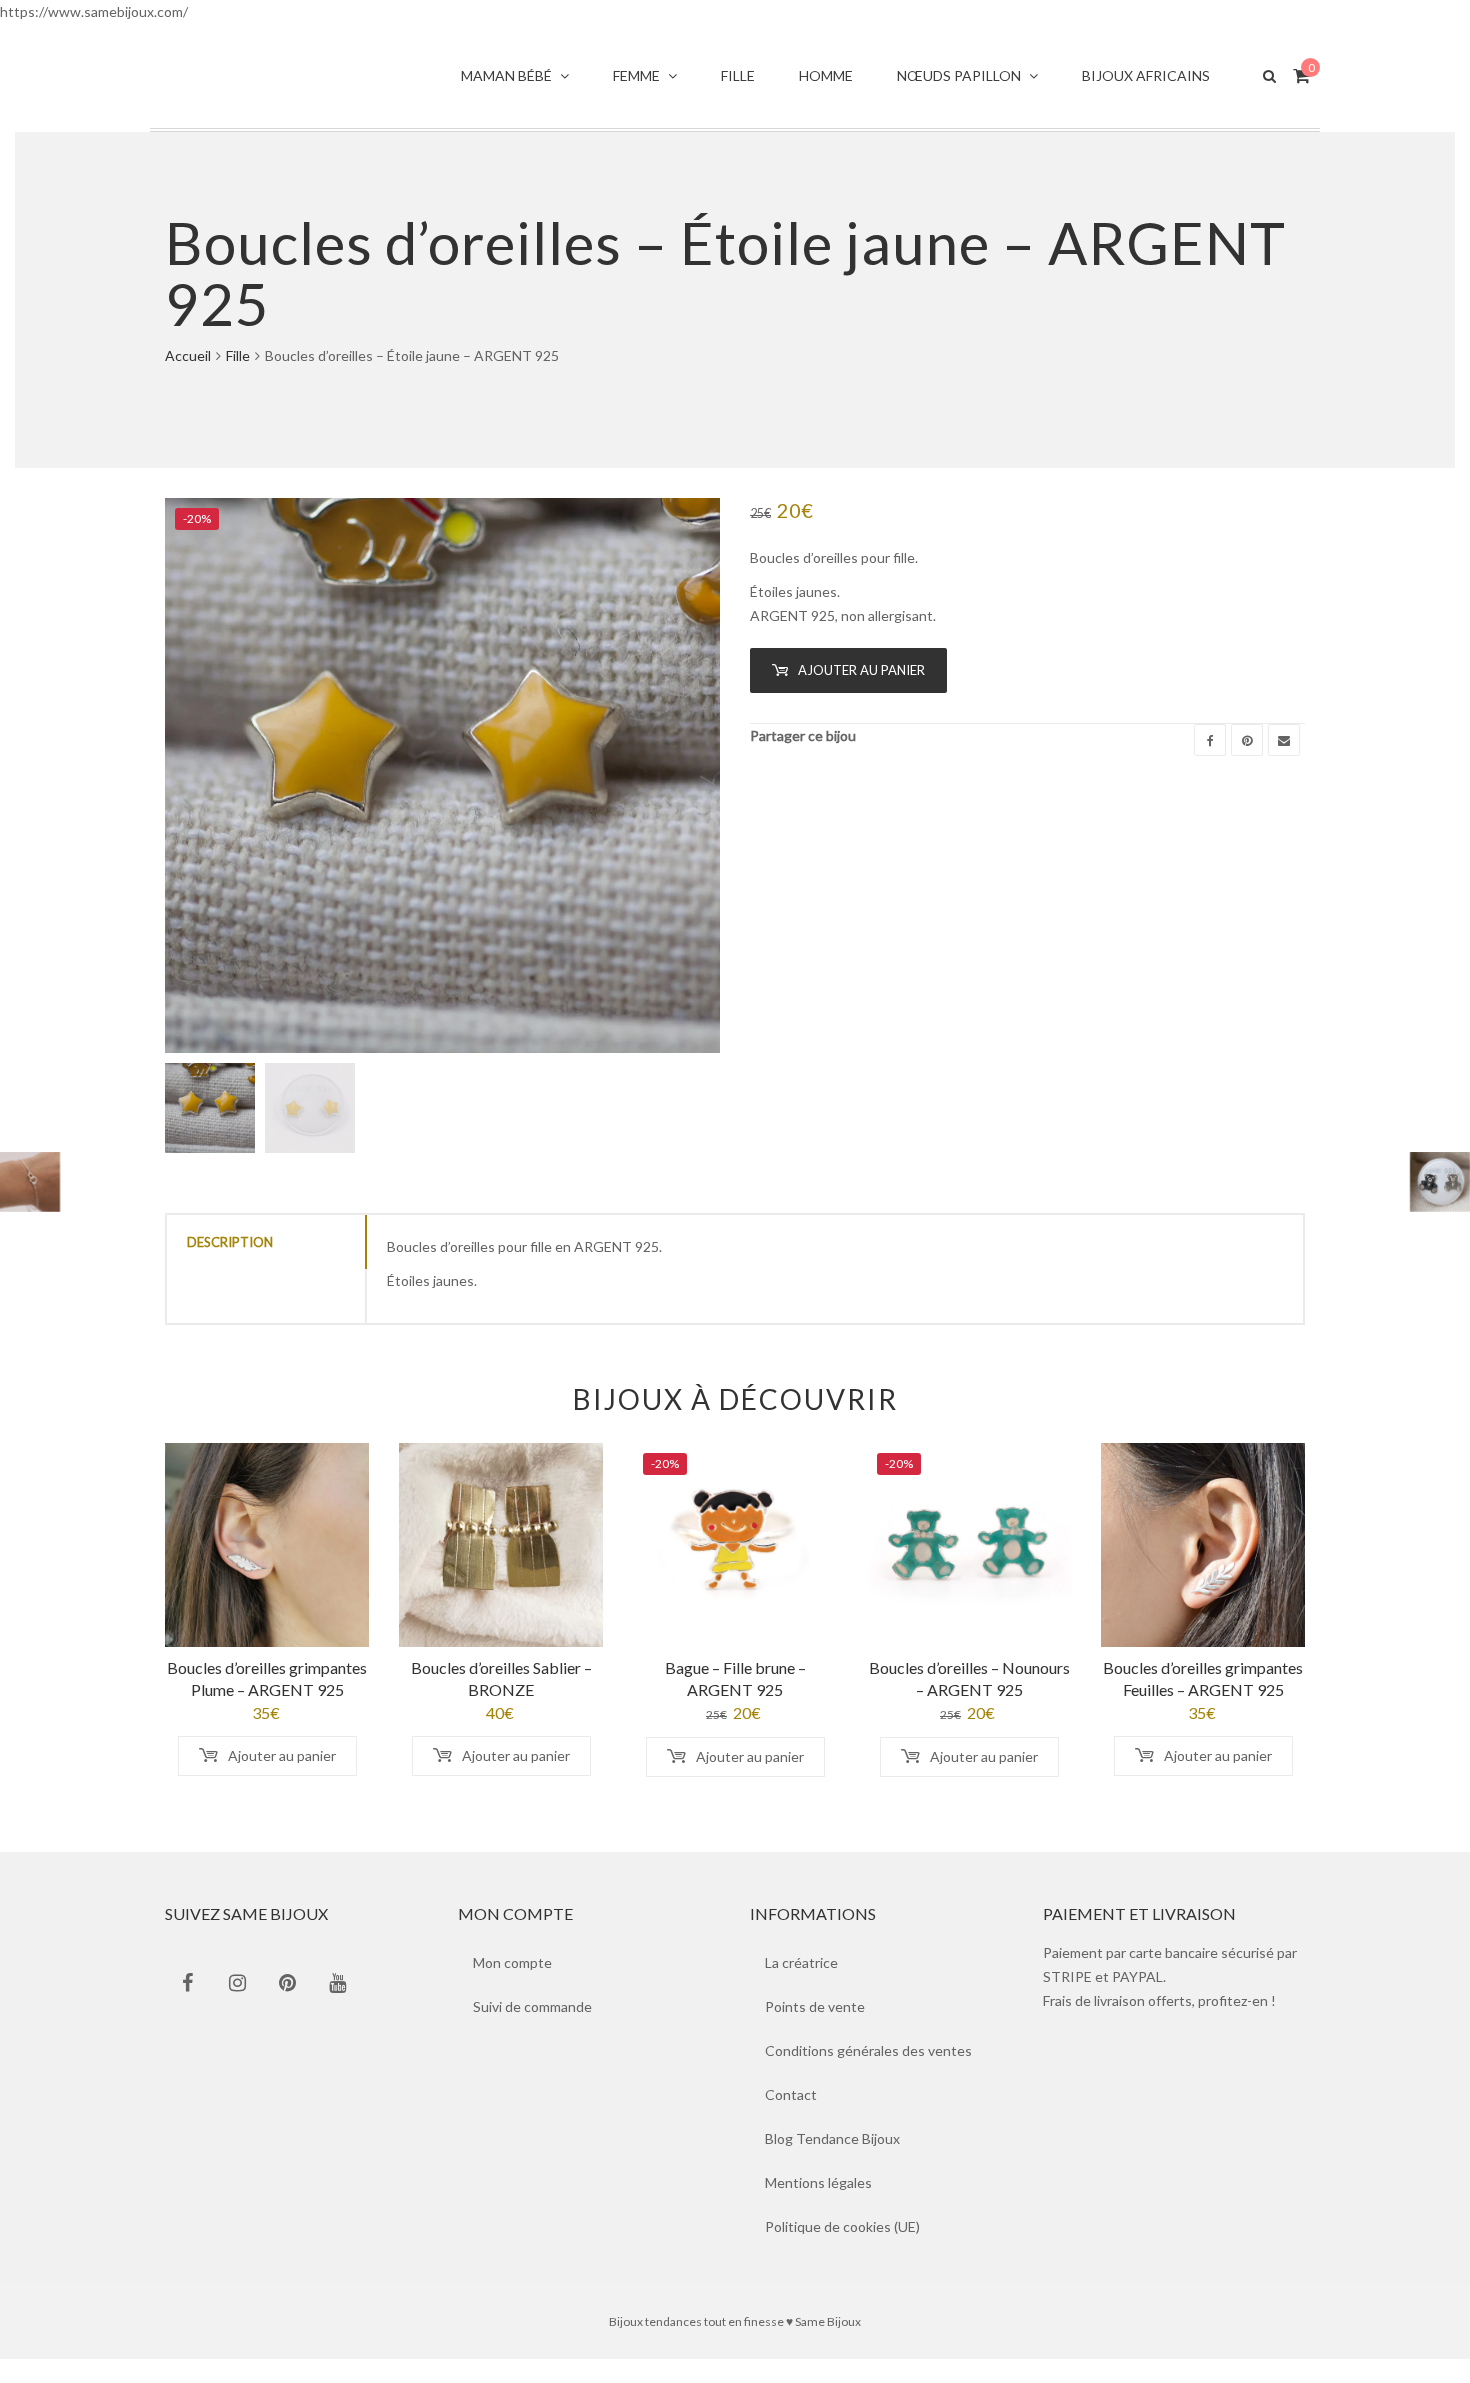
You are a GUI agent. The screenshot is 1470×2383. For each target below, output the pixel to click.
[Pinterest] (1247, 764)
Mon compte (512, 1986)
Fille (238, 379)
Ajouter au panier (861, 694)
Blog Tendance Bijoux (832, 2162)
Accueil (188, 379)
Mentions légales (818, 2206)
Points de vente (815, 2030)
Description (230, 1266)
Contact (791, 2118)
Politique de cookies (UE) (842, 2250)
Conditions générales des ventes (868, 2074)
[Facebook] (1210, 764)
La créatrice (801, 1986)
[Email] (1284, 764)
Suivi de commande (532, 2030)
